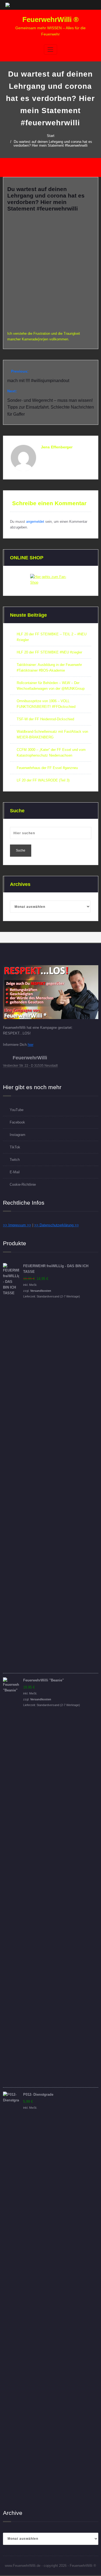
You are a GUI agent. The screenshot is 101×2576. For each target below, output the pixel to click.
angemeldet (35, 522)
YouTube (17, 1110)
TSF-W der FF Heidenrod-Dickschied (45, 719)
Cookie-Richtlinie (23, 1184)
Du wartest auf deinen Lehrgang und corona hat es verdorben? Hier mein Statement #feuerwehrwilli (53, 144)
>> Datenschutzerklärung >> (57, 1225)
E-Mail (15, 1172)
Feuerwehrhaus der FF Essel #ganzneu (47, 768)
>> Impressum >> (17, 1225)
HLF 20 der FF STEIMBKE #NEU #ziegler (49, 652)
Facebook (17, 1122)
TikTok (15, 1147)
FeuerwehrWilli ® (50, 19)
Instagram (18, 1135)
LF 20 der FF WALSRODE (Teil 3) (43, 780)
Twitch (15, 1160)
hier (31, 1045)
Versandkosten (41, 1291)
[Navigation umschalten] (50, 50)
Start (51, 136)
